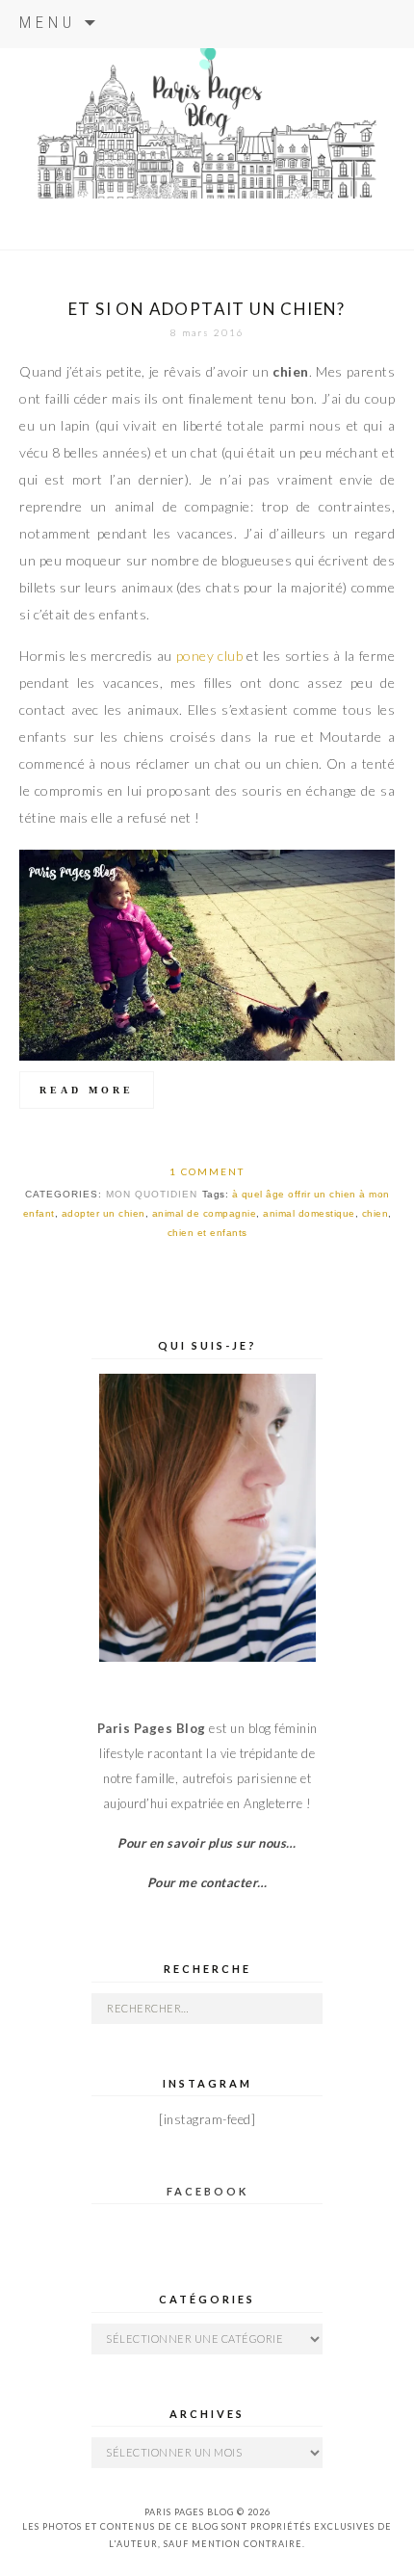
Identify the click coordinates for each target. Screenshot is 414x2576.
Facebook (207, 2191)
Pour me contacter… (207, 1882)
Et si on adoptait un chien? (207, 309)
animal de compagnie (205, 1213)
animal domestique (309, 1213)
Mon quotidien (152, 1194)
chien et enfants (207, 1233)
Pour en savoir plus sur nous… (207, 1843)
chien (375, 1213)
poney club (209, 656)
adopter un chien (103, 1213)
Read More (87, 1090)
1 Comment (207, 1171)
